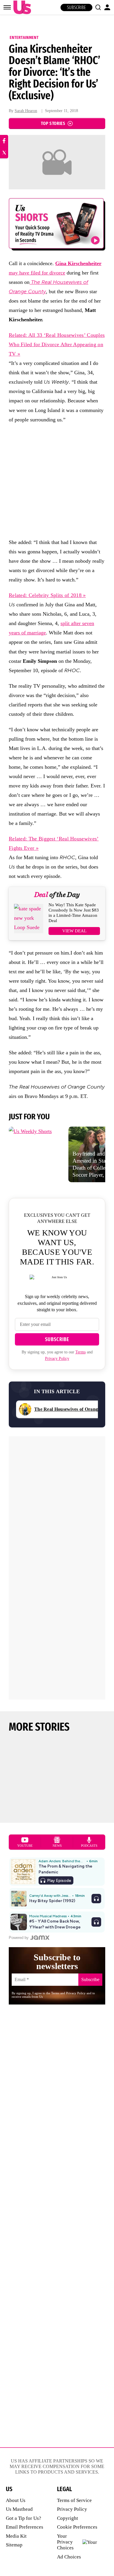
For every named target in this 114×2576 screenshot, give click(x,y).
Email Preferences (25, 2527)
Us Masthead (19, 2509)
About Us (16, 2500)
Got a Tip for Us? (24, 2518)
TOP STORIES (53, 123)
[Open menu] (7, 7)
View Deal (74, 931)
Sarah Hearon (26, 111)
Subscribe (76, 7)
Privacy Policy (57, 1359)
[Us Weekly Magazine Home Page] (21, 7)
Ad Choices (69, 2557)
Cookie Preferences (77, 2527)
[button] (98, 7)
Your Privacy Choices (65, 2542)
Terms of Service (74, 2500)
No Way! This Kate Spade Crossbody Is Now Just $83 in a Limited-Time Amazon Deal (74, 913)
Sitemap (14, 2545)
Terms (81, 1352)
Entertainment (24, 37)
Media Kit (16, 2536)
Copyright (68, 2518)
